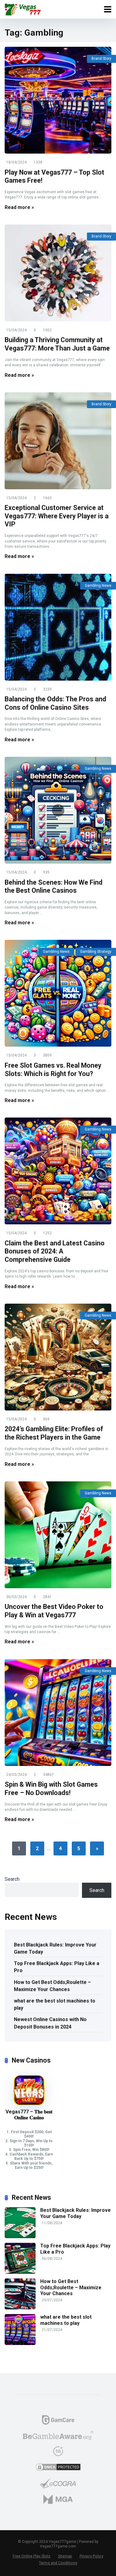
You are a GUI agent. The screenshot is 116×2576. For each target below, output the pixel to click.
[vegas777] (23, 9)
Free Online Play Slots (32, 2556)
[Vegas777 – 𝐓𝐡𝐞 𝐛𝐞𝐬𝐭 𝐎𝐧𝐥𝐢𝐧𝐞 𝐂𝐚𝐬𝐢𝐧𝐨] (29, 2104)
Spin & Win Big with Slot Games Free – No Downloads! (51, 1789)
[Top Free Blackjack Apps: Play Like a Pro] (20, 2272)
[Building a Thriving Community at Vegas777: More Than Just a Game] (58, 273)
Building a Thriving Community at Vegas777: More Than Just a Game (57, 344)
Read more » (19, 207)
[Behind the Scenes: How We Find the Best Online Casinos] (58, 810)
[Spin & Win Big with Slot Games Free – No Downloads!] (58, 1713)
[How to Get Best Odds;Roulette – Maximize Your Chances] (20, 2308)
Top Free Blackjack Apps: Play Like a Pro (57, 1967)
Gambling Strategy (96, 952)
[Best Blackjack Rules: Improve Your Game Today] (20, 2236)
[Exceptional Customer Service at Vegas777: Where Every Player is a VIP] (58, 441)
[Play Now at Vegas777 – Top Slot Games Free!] (58, 100)
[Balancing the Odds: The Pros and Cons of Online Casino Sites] (58, 627)
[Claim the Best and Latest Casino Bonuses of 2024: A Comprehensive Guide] (58, 1171)
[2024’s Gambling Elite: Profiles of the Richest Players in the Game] (58, 1357)
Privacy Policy (91, 2556)
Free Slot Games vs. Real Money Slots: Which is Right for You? (53, 1070)
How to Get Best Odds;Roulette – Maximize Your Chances (52, 1986)
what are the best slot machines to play (55, 2004)
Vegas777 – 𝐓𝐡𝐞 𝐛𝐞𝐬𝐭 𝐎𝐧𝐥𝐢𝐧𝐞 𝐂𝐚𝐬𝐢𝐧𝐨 (29, 2115)
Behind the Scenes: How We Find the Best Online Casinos (54, 887)
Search (12, 1879)
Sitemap (65, 2556)
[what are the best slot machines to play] (20, 2343)
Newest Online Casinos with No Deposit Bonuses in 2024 (50, 2023)
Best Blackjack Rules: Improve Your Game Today (55, 1948)
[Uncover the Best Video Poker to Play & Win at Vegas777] (58, 1535)
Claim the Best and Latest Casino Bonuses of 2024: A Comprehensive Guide (55, 1251)
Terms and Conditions (58, 2563)
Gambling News (98, 586)
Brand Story (101, 59)
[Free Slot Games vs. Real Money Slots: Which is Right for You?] (58, 993)
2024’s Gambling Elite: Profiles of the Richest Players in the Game (54, 1433)
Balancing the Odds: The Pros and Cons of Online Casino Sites (55, 703)
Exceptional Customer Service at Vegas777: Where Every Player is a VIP (57, 516)
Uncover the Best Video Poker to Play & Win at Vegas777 (54, 1611)
